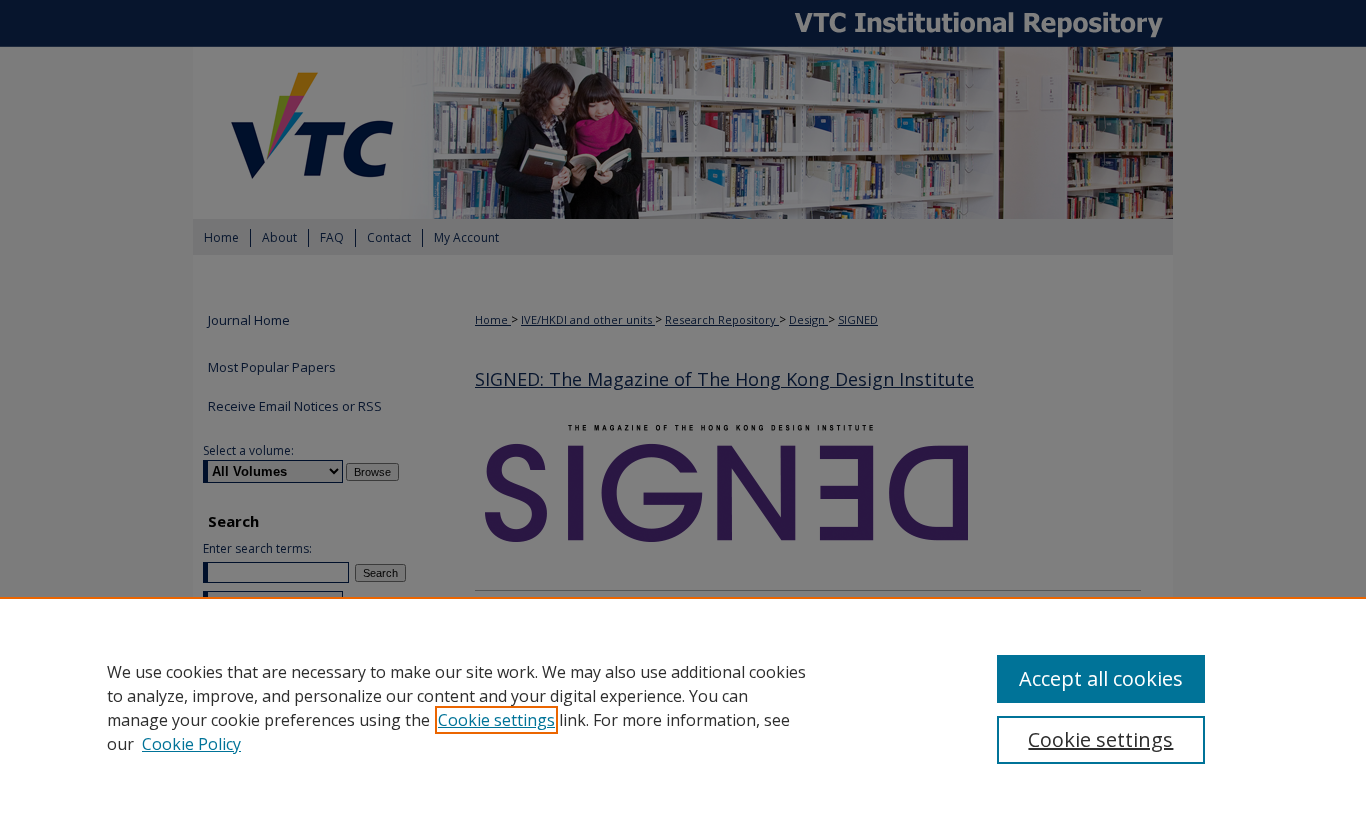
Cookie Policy (191, 744)
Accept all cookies (1101, 678)
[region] (683, 707)
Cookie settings (496, 720)
